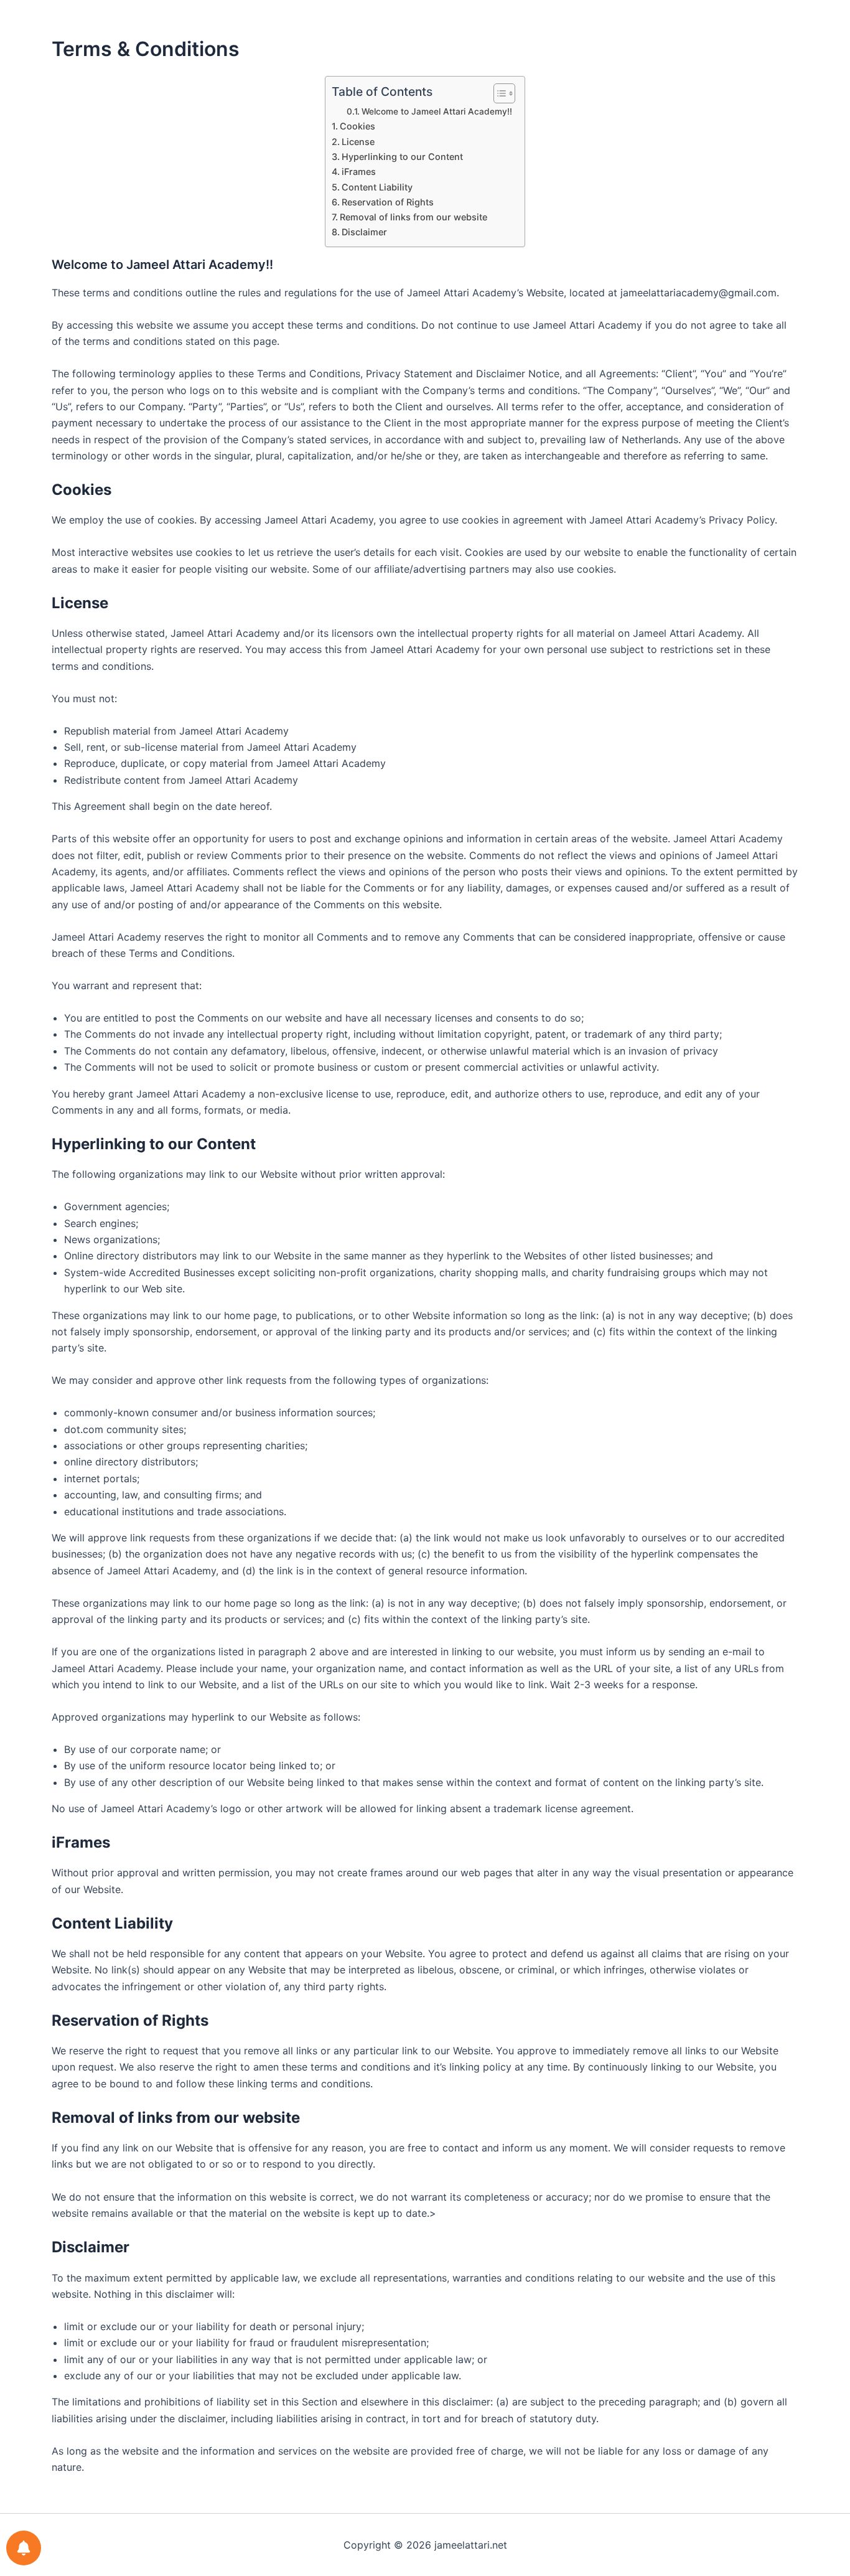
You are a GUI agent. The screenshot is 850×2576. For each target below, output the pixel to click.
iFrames (359, 172)
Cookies (357, 126)
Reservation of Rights (388, 202)
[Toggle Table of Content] (498, 93)
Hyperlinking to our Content (402, 157)
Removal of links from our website (413, 217)
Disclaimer (364, 232)
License (358, 142)
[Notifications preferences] (24, 2548)
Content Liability (377, 187)
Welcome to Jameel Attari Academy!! (437, 111)
